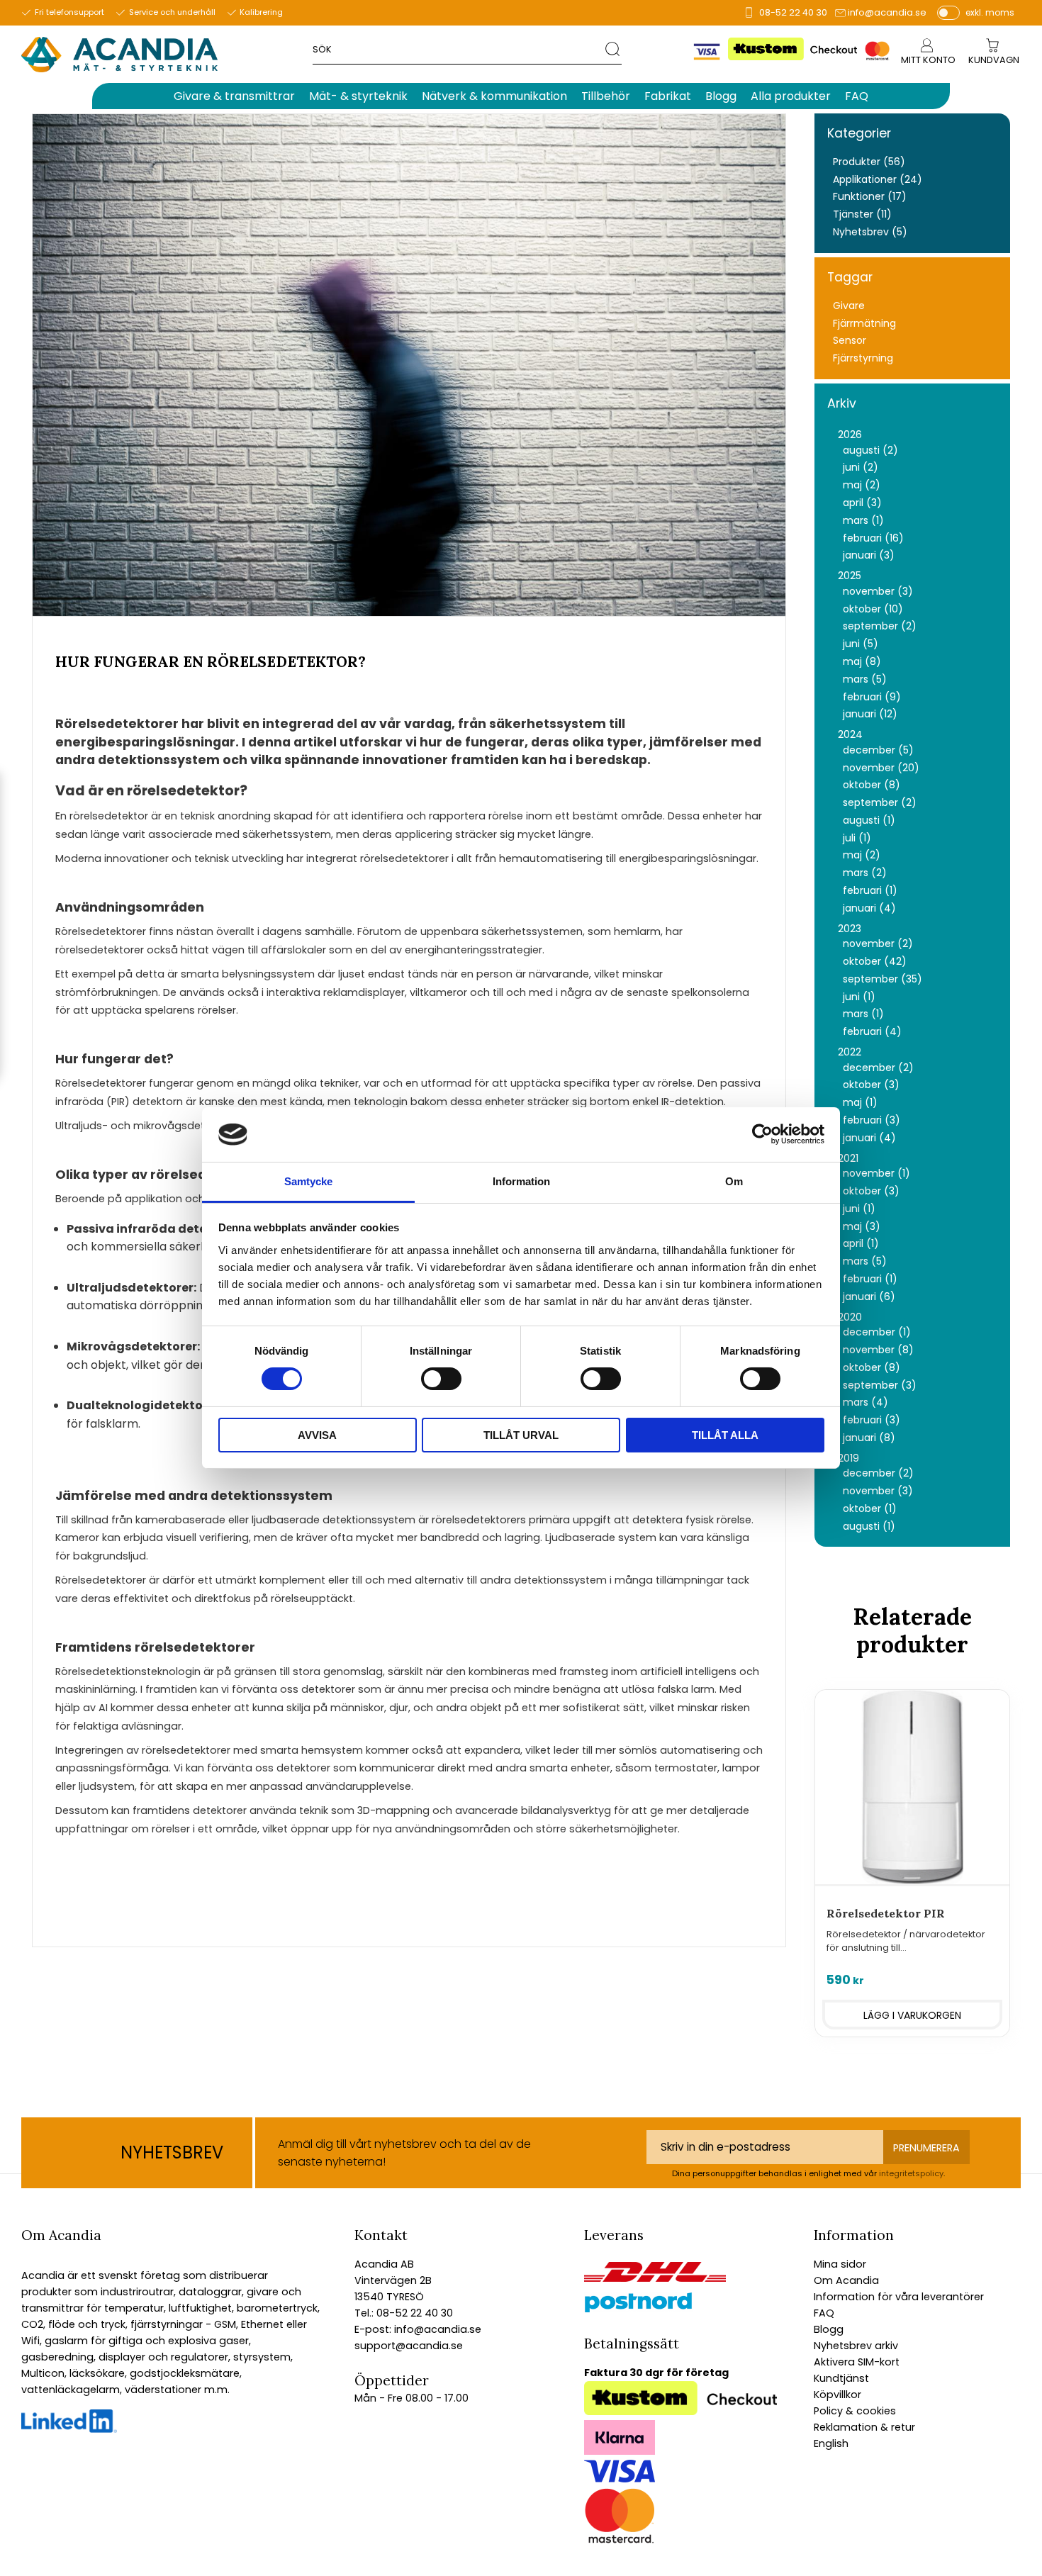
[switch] (441, 1379)
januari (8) (869, 1438)
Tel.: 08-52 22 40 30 (404, 2313)
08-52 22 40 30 (793, 12)
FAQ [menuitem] (857, 96)
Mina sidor (840, 2264)
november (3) (878, 592)
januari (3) (869, 555)
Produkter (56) (869, 162)
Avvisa (317, 1435)
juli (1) (857, 838)
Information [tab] (521, 1181)
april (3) (862, 503)
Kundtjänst (841, 2378)
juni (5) (861, 644)
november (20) (881, 768)
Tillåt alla (725, 1435)
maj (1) (860, 1103)
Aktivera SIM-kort (857, 2362)
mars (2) (865, 873)
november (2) (878, 944)
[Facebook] (69, 2429)
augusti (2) (870, 450)
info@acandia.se (887, 12)
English (831, 2443)
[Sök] (614, 49)
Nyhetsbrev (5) (870, 232)
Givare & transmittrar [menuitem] (234, 96)
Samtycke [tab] (308, 1181)
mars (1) (863, 521)
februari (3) (872, 1120)
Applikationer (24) (878, 180)
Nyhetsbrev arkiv (856, 2346)
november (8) (878, 1350)
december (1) (877, 1332)
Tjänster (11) (862, 214)
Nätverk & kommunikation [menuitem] (494, 96)
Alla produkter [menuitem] (791, 96)
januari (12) (870, 714)
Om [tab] (734, 1181)
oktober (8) (872, 785)
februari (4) (872, 1032)
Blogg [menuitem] (721, 96)
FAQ (824, 2313)
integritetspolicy (911, 2173)
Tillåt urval (521, 1435)
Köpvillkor (837, 2395)
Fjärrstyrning (863, 358)
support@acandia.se (409, 2346)
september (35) (883, 979)
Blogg (829, 2329)
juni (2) (861, 467)
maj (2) (862, 485)
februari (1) (870, 891)
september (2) (880, 626)
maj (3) (862, 1227)
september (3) (880, 1385)
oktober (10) (873, 609)
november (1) (876, 1174)
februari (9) (872, 697)
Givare (849, 306)
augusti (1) (869, 821)
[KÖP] (912, 2015)
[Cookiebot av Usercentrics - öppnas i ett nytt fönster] (762, 1134)
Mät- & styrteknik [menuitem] (358, 96)
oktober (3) (871, 1085)
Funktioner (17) (870, 197)
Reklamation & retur (864, 2427)
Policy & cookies (855, 2411)
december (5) (878, 750)
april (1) (861, 1244)
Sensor (850, 341)
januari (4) (869, 908)
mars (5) (865, 679)
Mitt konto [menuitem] (928, 60)
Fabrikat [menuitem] (668, 96)
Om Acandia (846, 2280)
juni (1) (859, 997)
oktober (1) (870, 1509)
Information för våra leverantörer (899, 2297)
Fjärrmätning (864, 324)
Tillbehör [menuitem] (606, 96)
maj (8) (862, 662)
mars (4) (865, 1402)
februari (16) (873, 538)
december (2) (878, 1068)
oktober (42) (875, 962)
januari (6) (869, 1297)
